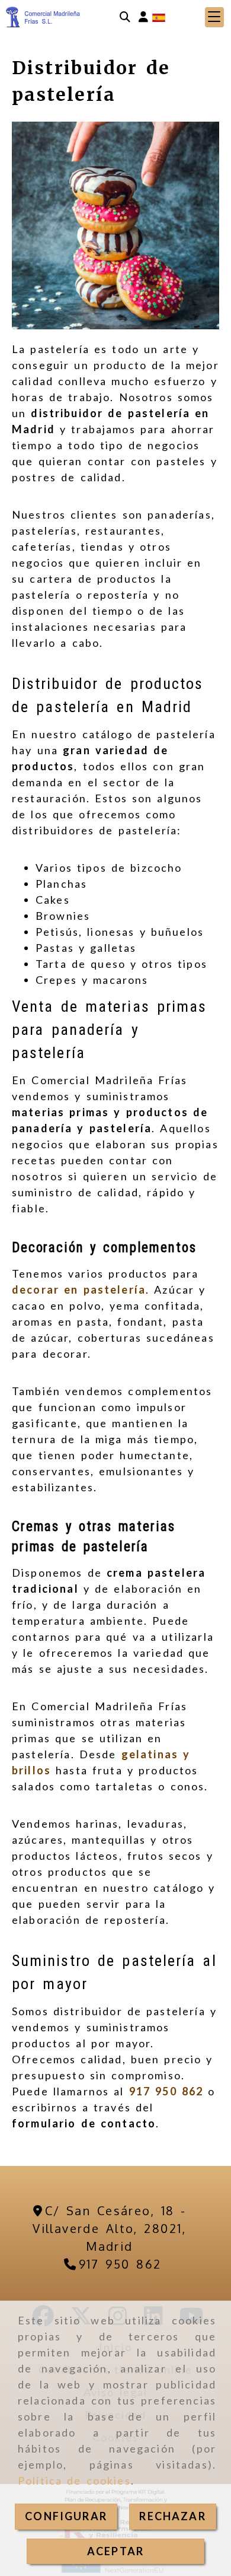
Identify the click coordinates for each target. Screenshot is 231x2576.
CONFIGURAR (66, 2516)
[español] (159, 16)
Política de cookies (74, 2480)
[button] (143, 17)
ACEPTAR (115, 2551)
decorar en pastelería (79, 1289)
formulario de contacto (84, 2123)
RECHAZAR (172, 2516)
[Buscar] (125, 17)
